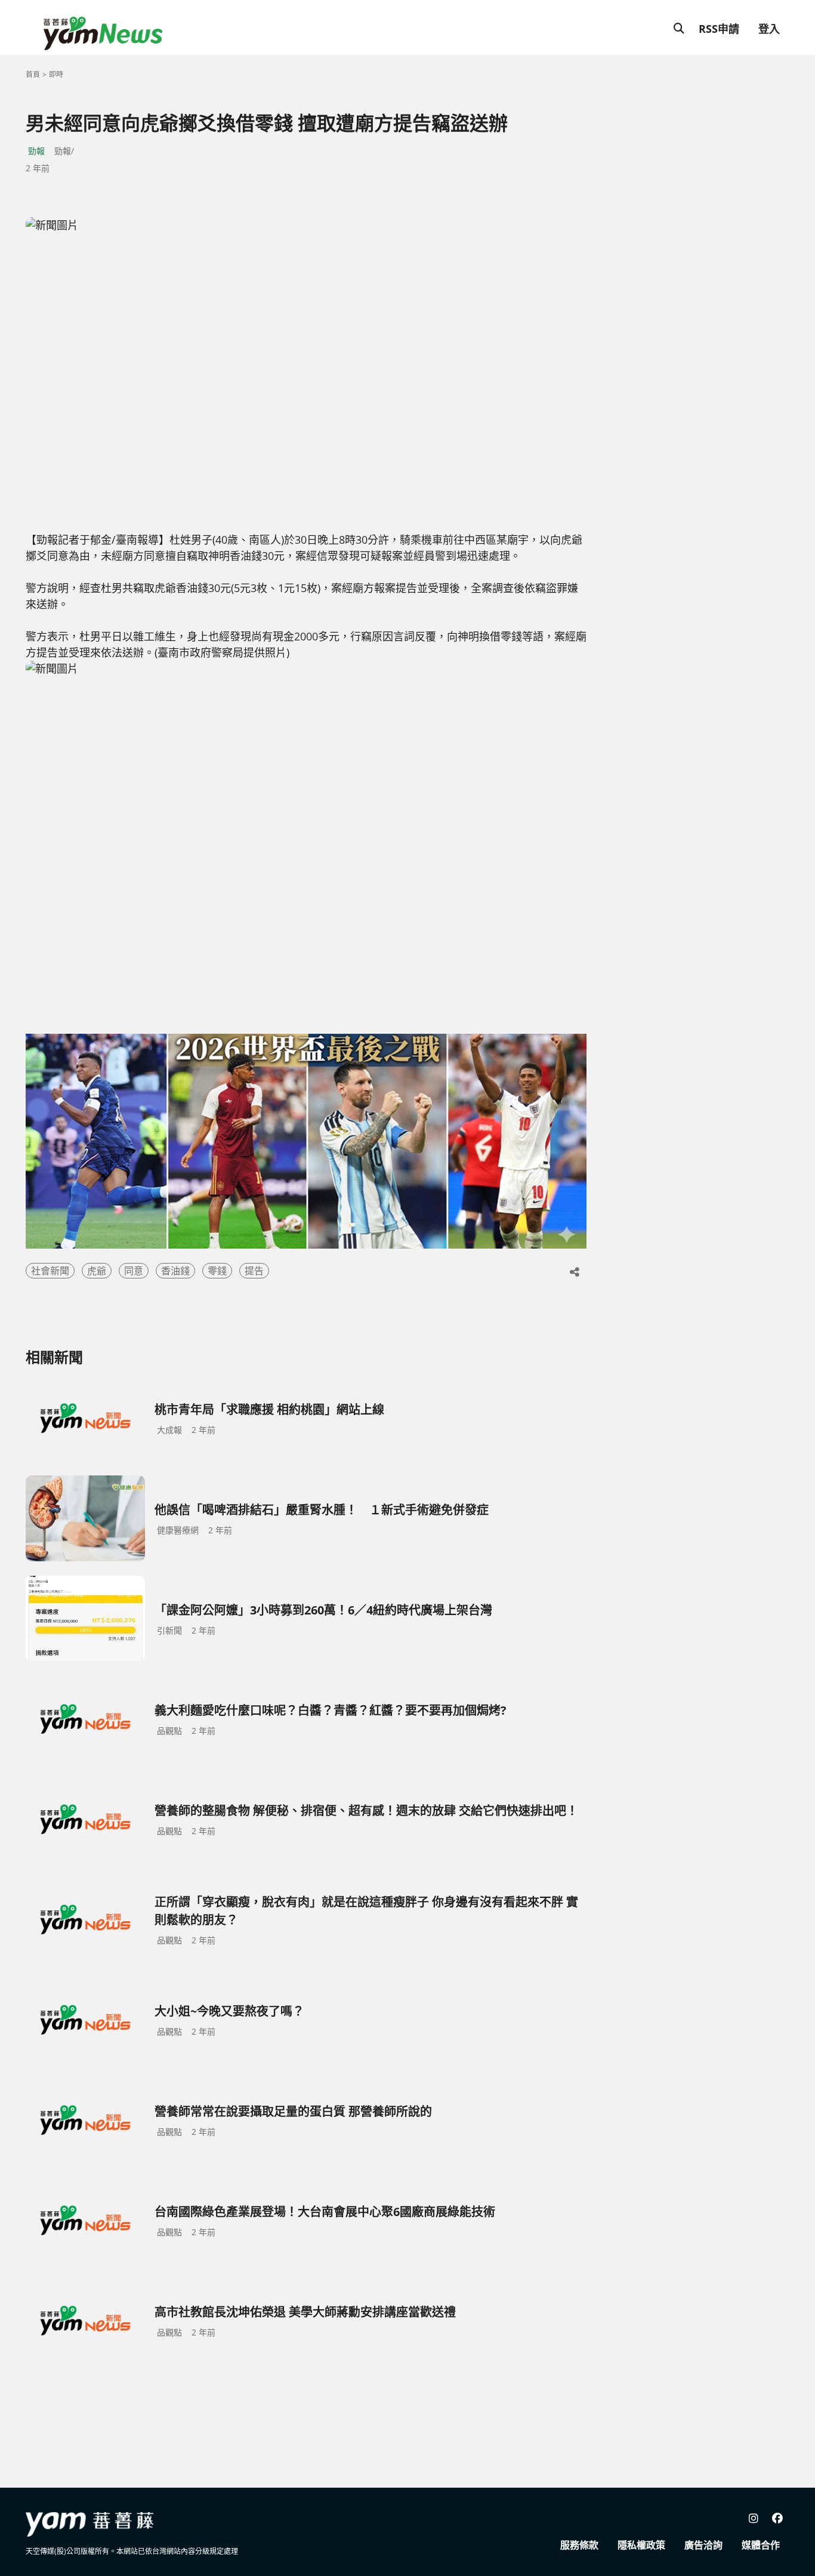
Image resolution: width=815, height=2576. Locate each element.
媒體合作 (761, 2545)
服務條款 (579, 2545)
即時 (56, 74)
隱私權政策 (641, 2545)
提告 (254, 1271)
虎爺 (97, 1271)
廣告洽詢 (703, 2545)
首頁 (33, 74)
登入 (769, 29)
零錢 (217, 1271)
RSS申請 (719, 29)
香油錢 (175, 1271)
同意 (134, 1271)
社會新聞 (50, 1271)
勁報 (36, 151)
